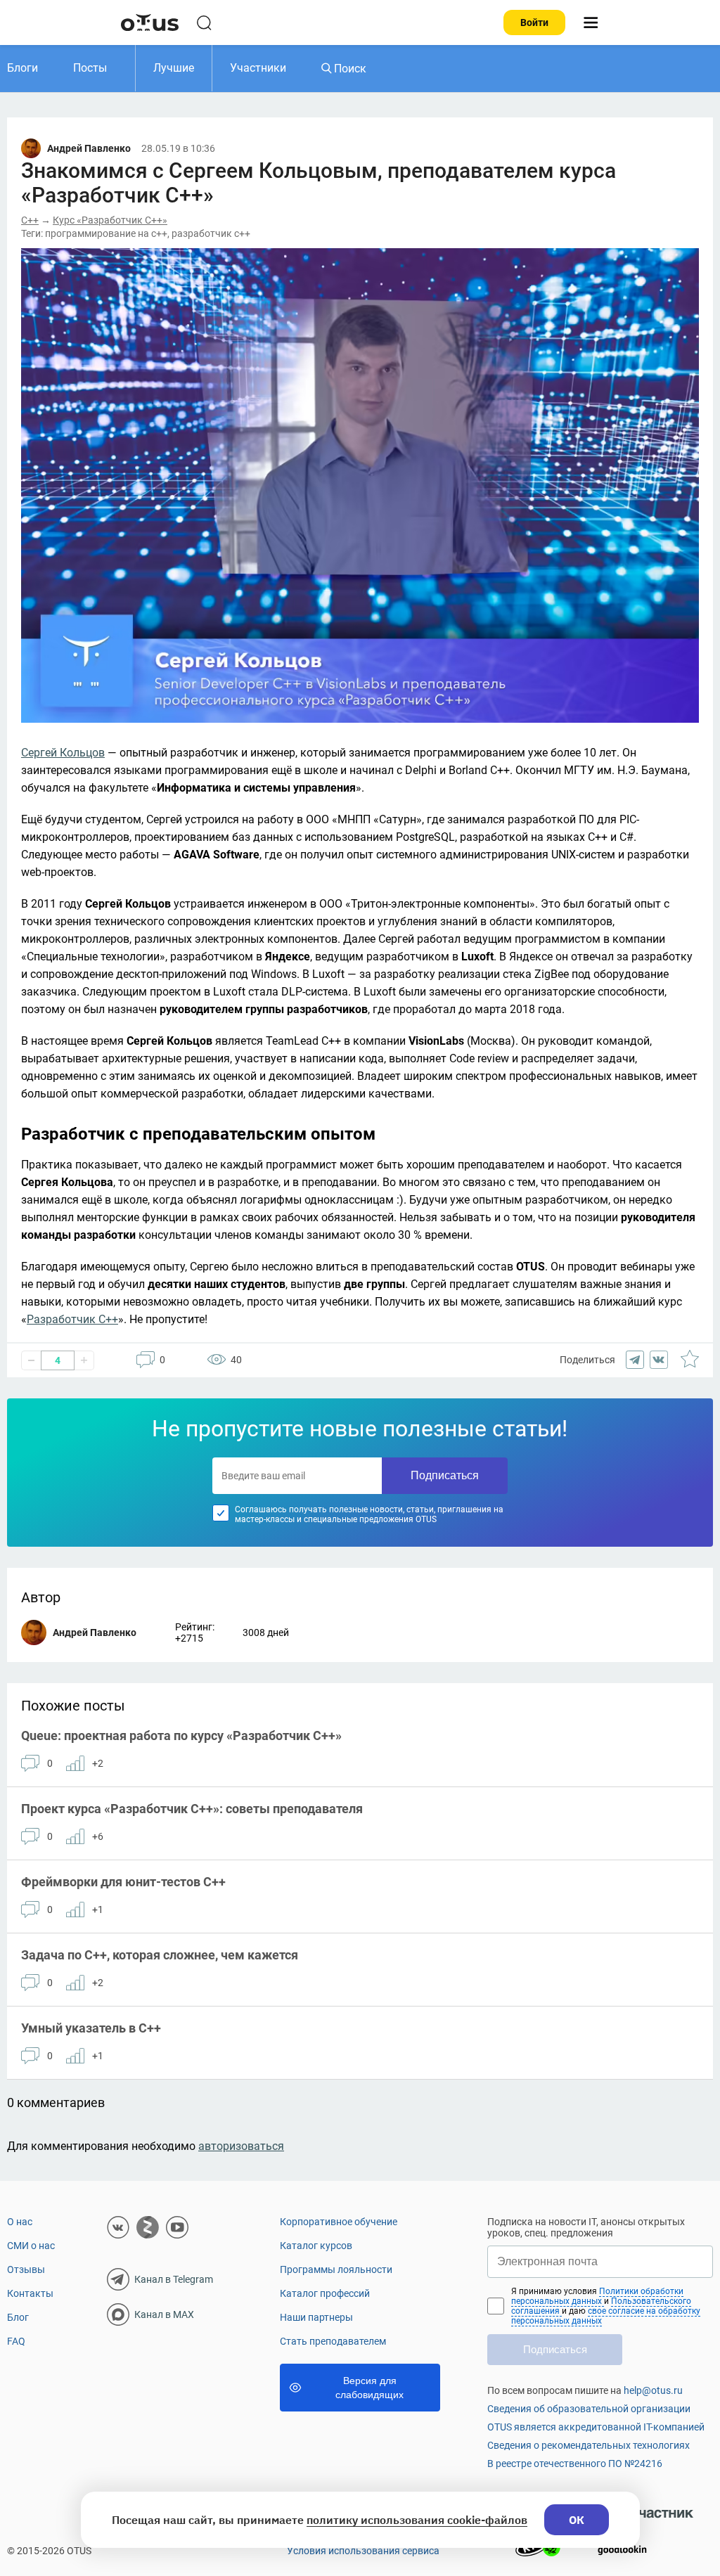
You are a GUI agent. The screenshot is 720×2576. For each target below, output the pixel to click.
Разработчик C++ (72, 1319)
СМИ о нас (31, 2246)
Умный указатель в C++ (91, 2028)
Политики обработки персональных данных (597, 2296)
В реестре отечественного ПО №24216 (575, 2464)
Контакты (30, 2293)
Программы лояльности (336, 2269)
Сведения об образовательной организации (589, 2409)
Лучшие (174, 68)
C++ (30, 220)
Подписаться (445, 1475)
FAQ (16, 2341)
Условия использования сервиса (363, 2551)
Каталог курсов (316, 2246)
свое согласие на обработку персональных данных (606, 2316)
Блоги (22, 68)
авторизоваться (241, 2146)
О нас (20, 2222)
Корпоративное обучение (339, 2222)
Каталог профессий (325, 2293)
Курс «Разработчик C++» (110, 220)
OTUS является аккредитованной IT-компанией (596, 2427)
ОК (577, 2520)
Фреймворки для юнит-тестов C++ (123, 1882)
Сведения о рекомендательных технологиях (589, 2445)
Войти (534, 22)
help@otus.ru (653, 2390)
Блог (18, 2317)
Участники (258, 68)
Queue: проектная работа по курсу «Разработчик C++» (181, 1735)
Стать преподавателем (333, 2341)
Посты (90, 68)
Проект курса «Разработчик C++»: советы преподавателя (192, 1809)
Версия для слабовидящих (369, 2388)
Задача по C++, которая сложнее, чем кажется (160, 1955)
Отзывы (26, 2269)
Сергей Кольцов (63, 753)
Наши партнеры (316, 2317)
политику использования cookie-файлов (417, 2520)
